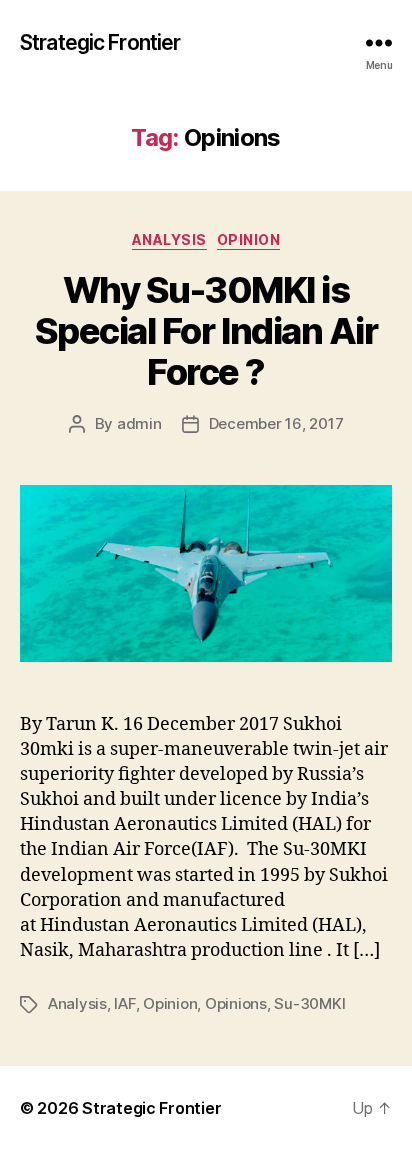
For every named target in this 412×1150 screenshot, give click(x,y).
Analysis (169, 239)
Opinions (236, 1003)
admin (139, 423)
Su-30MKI (309, 1003)
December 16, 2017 (276, 423)
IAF (124, 1003)
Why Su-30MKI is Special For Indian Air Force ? (206, 331)
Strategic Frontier (100, 42)
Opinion (249, 239)
